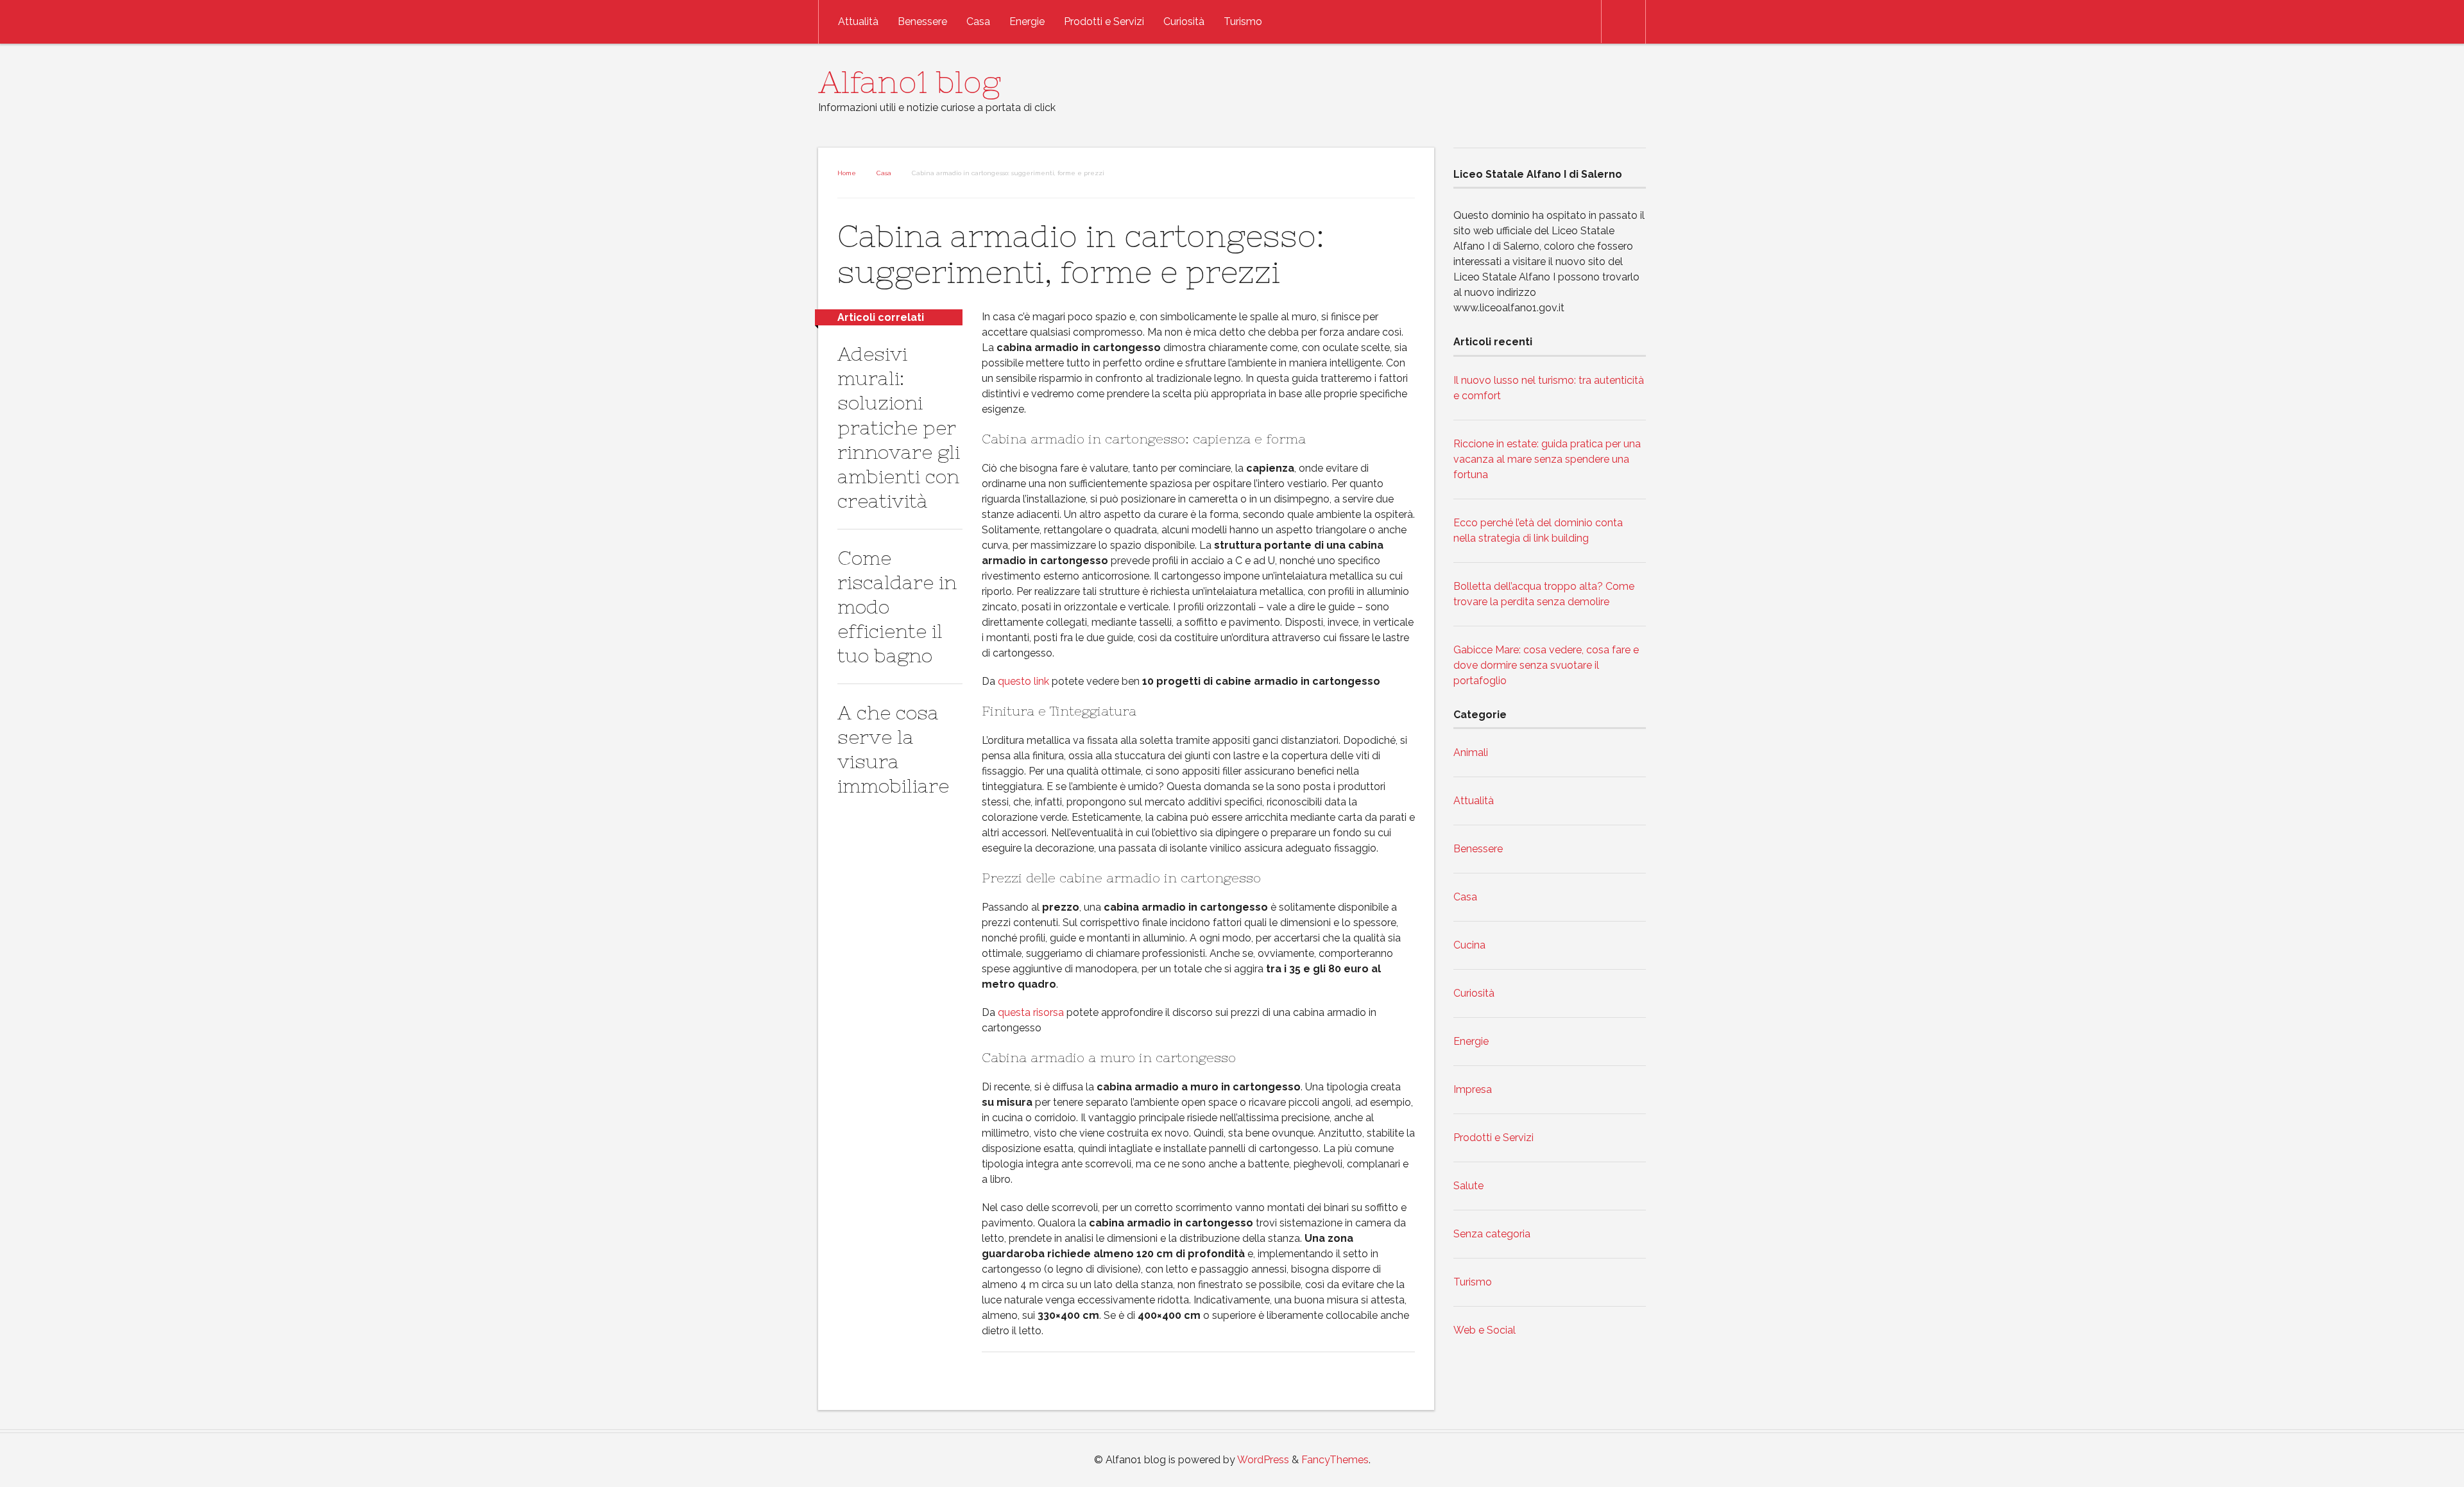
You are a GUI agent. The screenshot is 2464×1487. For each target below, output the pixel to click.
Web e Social (1484, 1330)
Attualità (858, 21)
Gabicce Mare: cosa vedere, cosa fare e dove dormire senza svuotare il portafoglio (1546, 665)
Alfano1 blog (910, 82)
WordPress (1263, 1460)
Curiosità (1184, 21)
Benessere (922, 21)
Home (847, 173)
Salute (1468, 1186)
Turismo (1243, 21)
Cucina (1469, 945)
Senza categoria (1492, 1234)
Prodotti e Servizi (1104, 21)
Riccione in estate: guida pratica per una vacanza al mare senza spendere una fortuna (1547, 459)
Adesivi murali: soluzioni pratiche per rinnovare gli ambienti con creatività (899, 427)
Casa (978, 21)
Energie (1027, 21)
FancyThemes (1335, 1460)
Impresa (1473, 1089)
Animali (1471, 752)
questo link (1023, 681)
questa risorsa (1031, 1012)
